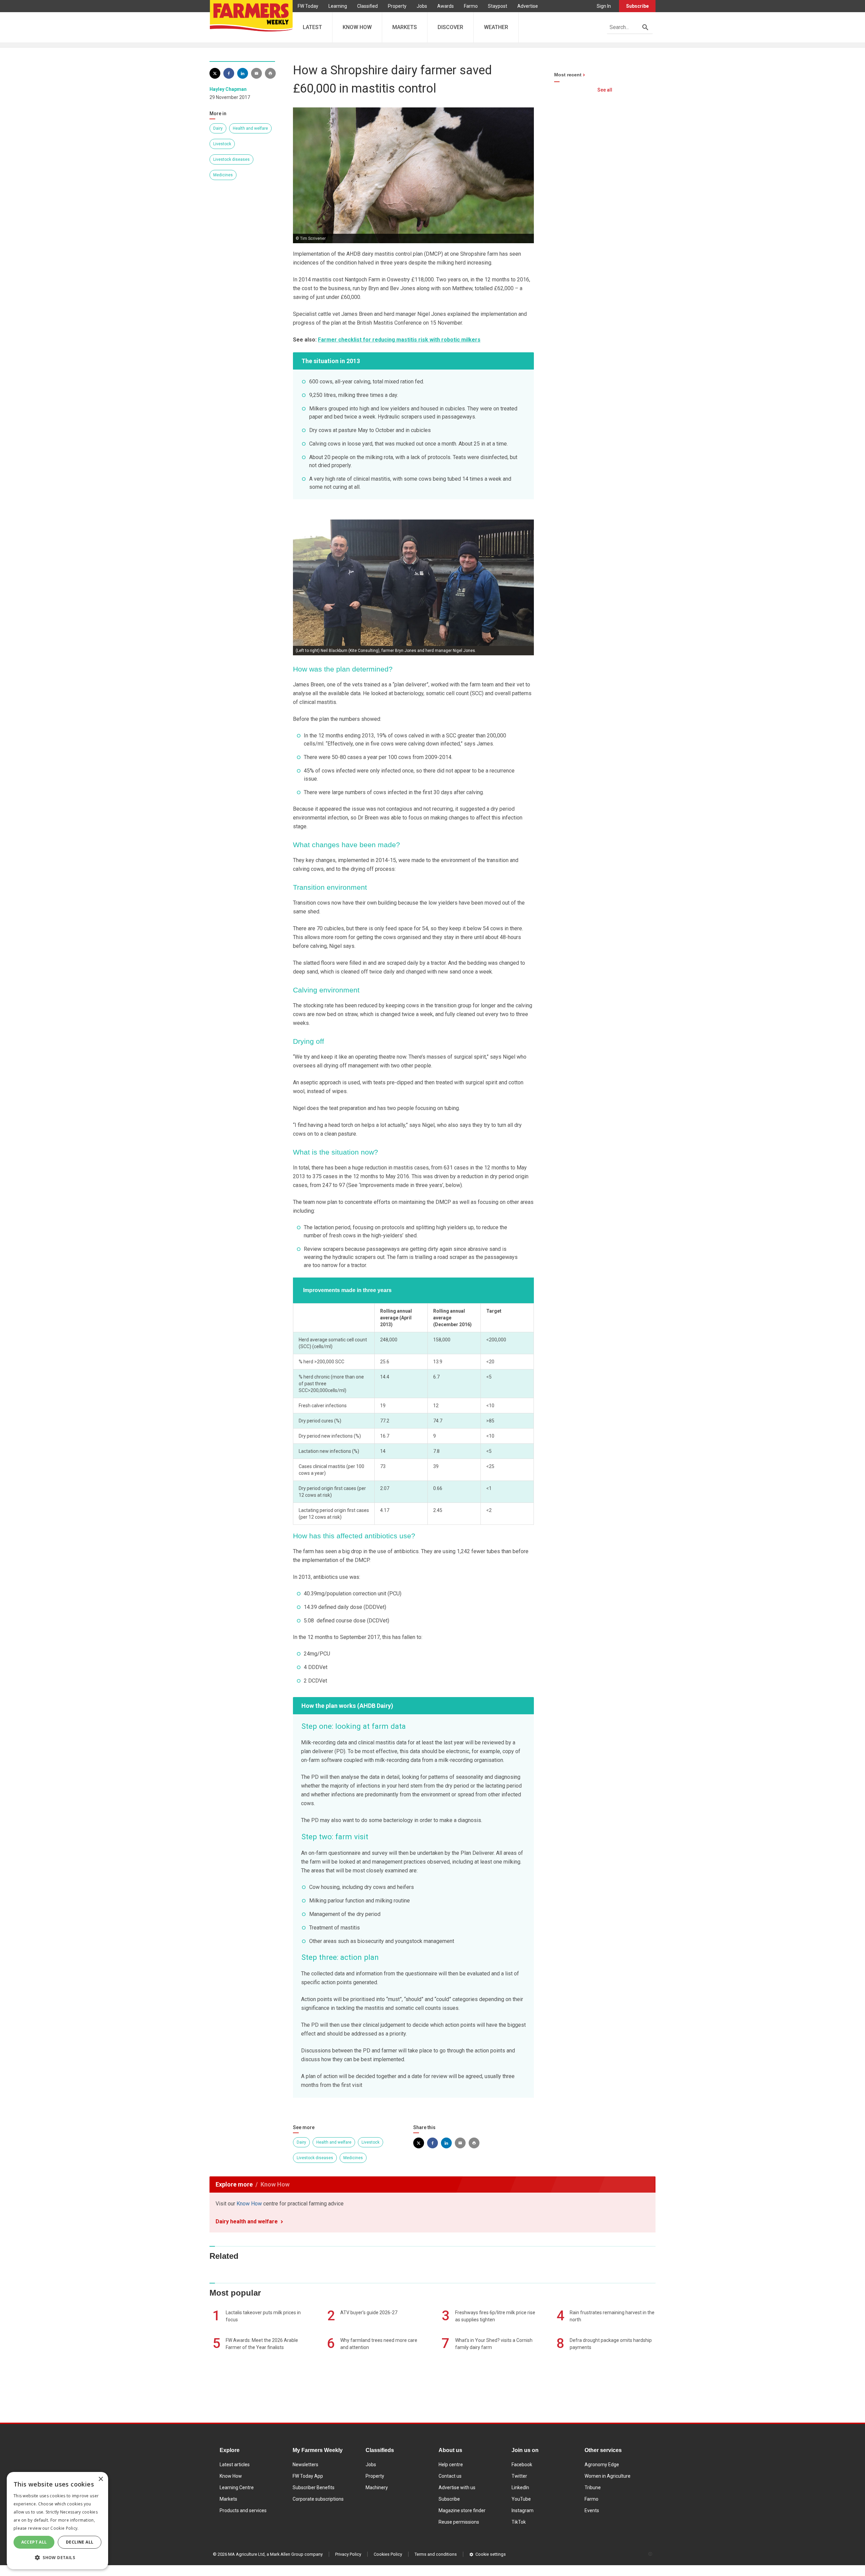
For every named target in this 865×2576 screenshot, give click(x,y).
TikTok (519, 2522)
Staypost (498, 6)
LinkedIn (520, 2487)
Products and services (243, 2510)
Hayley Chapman (228, 89)
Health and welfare (250, 128)
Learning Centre (237, 2487)
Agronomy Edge (602, 2465)
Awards (446, 6)
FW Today (308, 6)
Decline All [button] (80, 2542)
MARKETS (405, 27)
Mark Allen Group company (296, 2554)
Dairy (218, 128)
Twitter (519, 2476)
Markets (228, 2499)
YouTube (521, 2499)
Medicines (223, 175)
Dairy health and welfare (247, 2221)
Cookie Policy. (64, 2528)
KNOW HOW (357, 27)
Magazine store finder (462, 2510)
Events (592, 2510)
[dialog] (57, 2521)
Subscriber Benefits (314, 2487)
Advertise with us (457, 2487)
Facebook (522, 2465)
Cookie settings (491, 2554)
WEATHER (496, 27)
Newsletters (305, 2465)
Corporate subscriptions (318, 2499)
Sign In (604, 6)
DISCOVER (450, 27)
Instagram (523, 2510)
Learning (338, 6)
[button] (57, 2558)
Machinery (377, 2487)
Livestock (222, 144)
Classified (367, 6)
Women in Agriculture (608, 2476)
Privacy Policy (348, 2554)
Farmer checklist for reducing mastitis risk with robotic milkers (399, 340)
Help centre (451, 2465)
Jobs (422, 6)
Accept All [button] (34, 2542)
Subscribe (637, 6)
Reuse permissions (459, 2522)
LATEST (312, 27)
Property (397, 6)
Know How (249, 2204)
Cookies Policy (388, 2554)
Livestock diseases (231, 159)
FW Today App (308, 2476)
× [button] (101, 2479)
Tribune (593, 2487)
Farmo (471, 6)
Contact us (450, 2476)
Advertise (528, 6)
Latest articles (235, 2465)
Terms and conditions (436, 2554)
